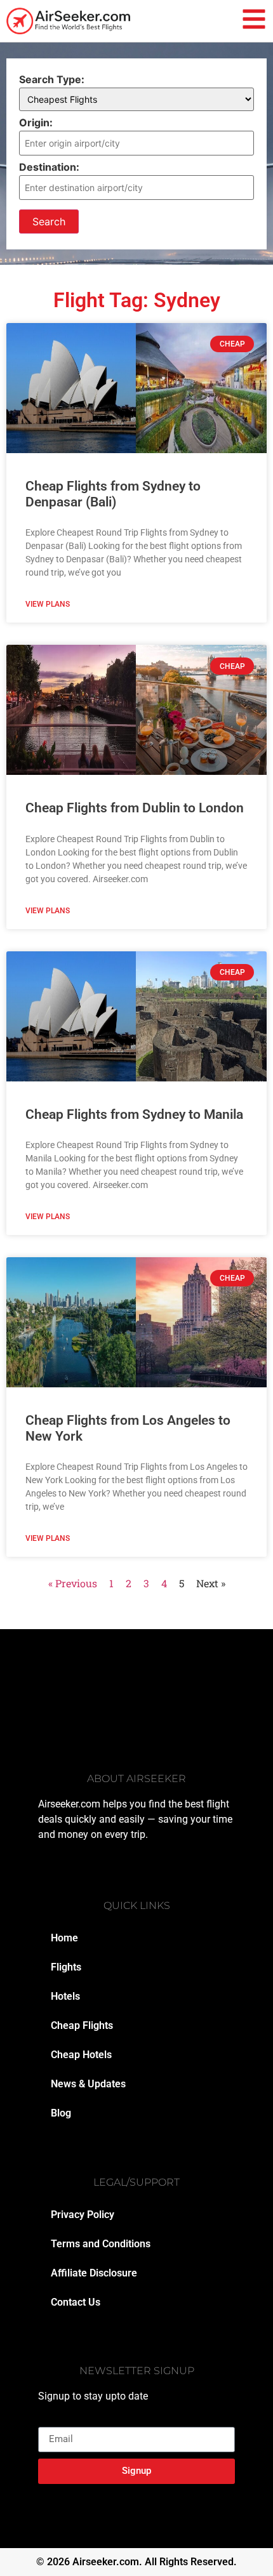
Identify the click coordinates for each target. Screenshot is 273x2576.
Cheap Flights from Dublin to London (135, 808)
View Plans (48, 604)
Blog (61, 2113)
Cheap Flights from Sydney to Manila (134, 1114)
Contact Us (76, 2302)
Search (49, 221)
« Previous (73, 1583)
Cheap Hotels (81, 2055)
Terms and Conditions (101, 2244)
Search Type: (52, 79)
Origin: (36, 122)
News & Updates (88, 2084)
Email (51, 2422)
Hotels (65, 1996)
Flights (66, 1967)
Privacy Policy (83, 2215)
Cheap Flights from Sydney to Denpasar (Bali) (113, 494)
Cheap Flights (82, 2025)
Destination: (49, 167)
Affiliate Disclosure (94, 2273)
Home (64, 1938)
